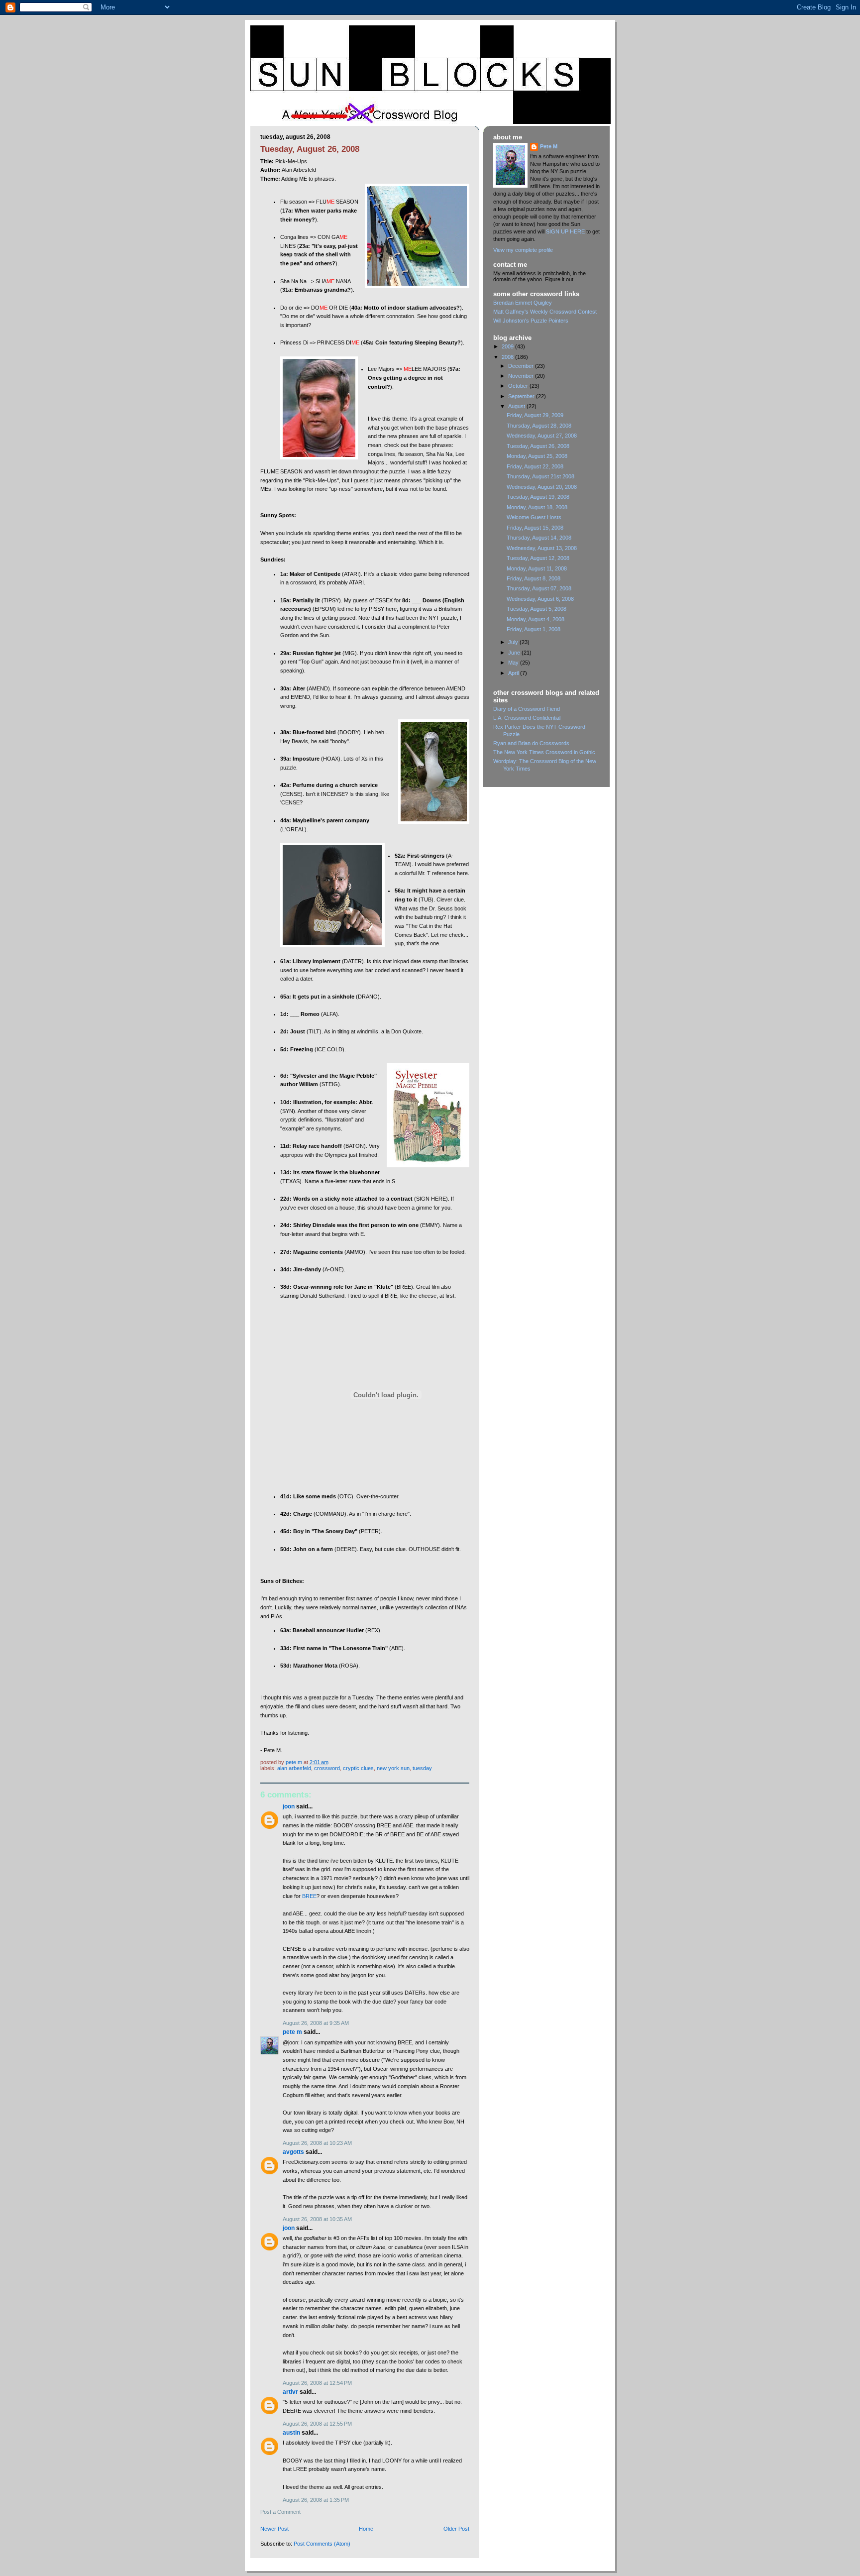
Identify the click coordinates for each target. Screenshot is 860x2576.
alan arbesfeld (294, 1768)
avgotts (293, 2152)
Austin (291, 2433)
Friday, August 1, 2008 (534, 629)
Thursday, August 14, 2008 (539, 538)
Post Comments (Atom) (322, 2544)
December (522, 366)
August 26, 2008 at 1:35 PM (316, 2500)
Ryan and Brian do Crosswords (531, 743)
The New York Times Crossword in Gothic (544, 752)
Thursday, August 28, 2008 (539, 426)
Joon (289, 1806)
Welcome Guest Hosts (534, 517)
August (517, 406)
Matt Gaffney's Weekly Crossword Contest (545, 312)
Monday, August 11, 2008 (537, 568)
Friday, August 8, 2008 (534, 578)
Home (366, 2529)
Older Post (456, 2529)
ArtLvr (290, 2392)
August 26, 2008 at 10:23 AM (317, 2143)
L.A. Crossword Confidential (527, 718)
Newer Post (274, 2529)
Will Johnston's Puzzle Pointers (531, 321)
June (515, 653)
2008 (508, 357)
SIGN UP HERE (565, 231)
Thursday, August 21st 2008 (540, 476)
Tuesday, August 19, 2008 (538, 497)
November (522, 376)
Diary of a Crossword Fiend (527, 709)
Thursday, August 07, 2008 (539, 588)
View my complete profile (523, 250)
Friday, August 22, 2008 (535, 466)
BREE (309, 1896)
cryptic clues (358, 1768)
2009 (508, 346)
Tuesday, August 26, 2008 (538, 446)
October (519, 386)
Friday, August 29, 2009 (535, 415)
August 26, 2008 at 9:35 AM (316, 2023)
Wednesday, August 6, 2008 (540, 599)
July (514, 642)
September (522, 396)
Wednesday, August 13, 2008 (542, 548)
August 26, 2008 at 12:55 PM (317, 2424)
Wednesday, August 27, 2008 (542, 436)
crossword (327, 1768)
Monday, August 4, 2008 (536, 619)
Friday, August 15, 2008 (535, 528)
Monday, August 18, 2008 (537, 507)
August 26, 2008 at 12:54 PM (317, 2383)
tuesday (422, 1768)
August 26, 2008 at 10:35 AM (317, 2219)
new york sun (393, 1768)
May (514, 663)
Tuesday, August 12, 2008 (538, 558)
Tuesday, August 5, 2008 (537, 609)
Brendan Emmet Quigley (523, 303)
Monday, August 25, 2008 (537, 456)
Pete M (292, 2032)
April (514, 673)
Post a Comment (280, 2512)
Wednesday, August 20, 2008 (542, 487)
